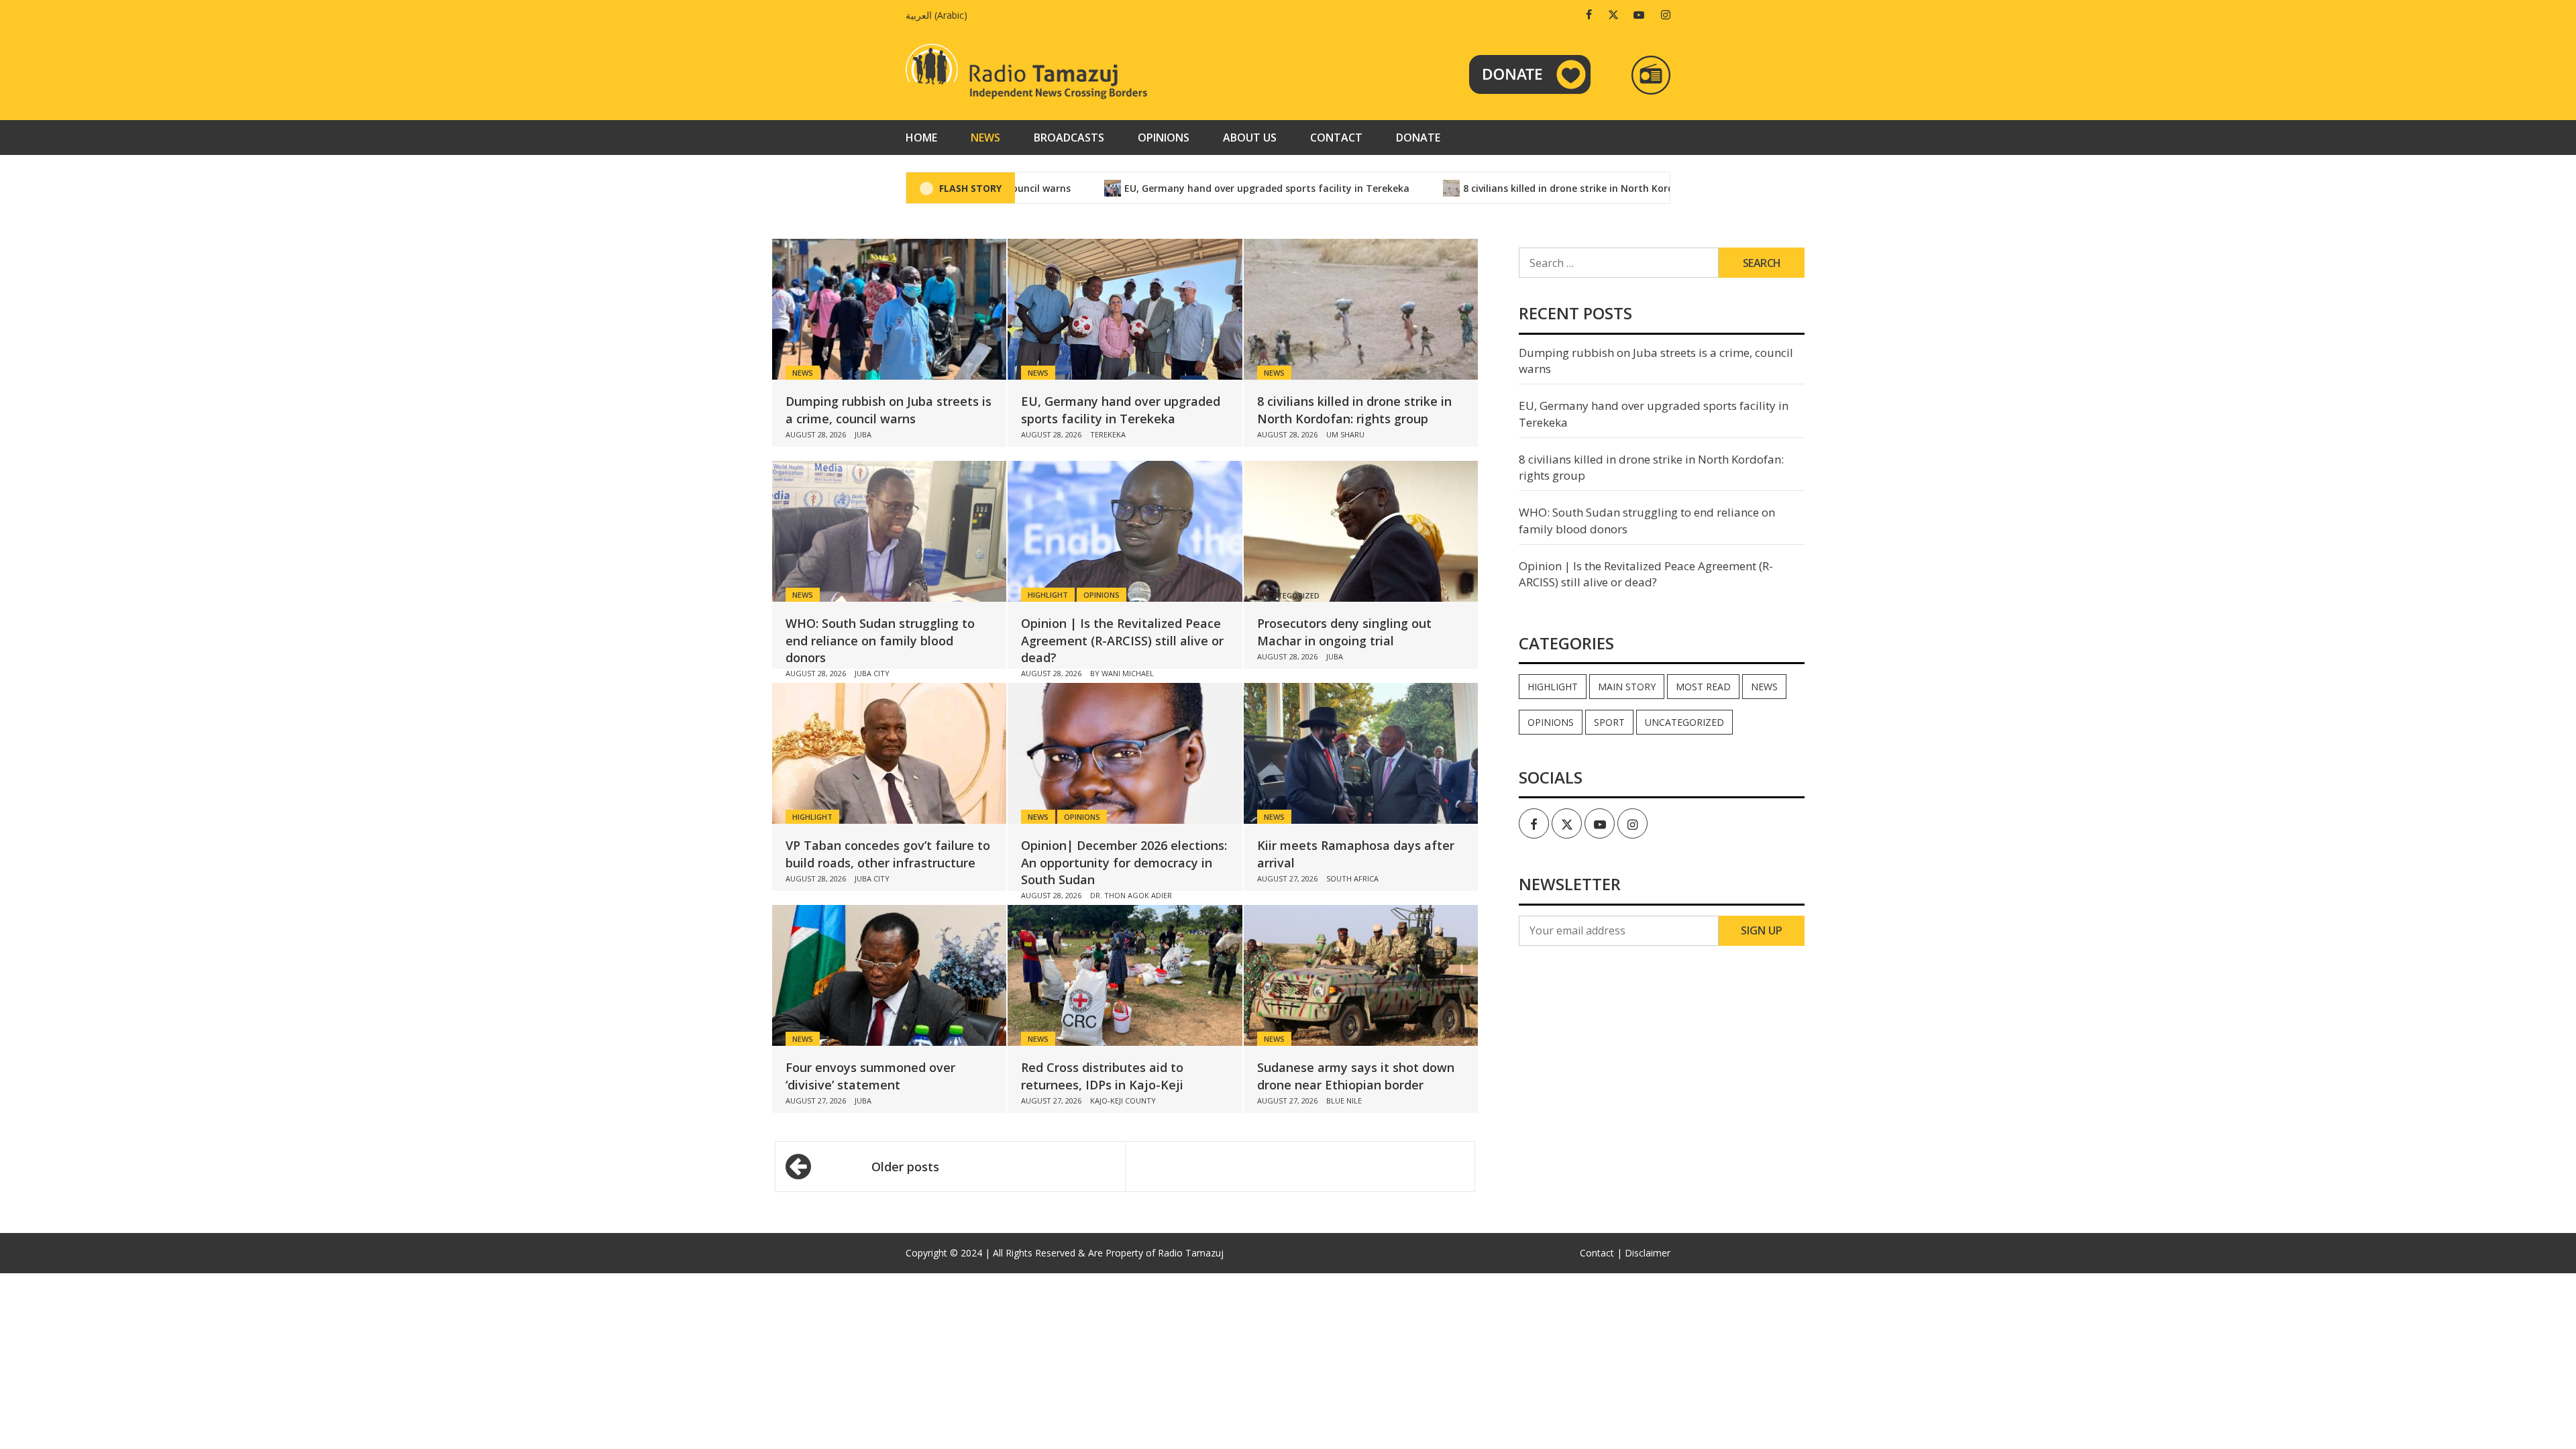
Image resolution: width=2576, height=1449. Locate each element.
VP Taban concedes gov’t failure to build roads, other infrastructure (888, 854)
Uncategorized (1684, 722)
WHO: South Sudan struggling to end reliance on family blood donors (880, 640)
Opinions (1164, 138)
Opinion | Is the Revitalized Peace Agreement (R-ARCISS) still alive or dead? (1122, 640)
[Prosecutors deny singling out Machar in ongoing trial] (1361, 531)
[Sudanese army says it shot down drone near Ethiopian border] (1361, 975)
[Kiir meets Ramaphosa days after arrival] (1361, 753)
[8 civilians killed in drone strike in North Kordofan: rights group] (1361, 309)
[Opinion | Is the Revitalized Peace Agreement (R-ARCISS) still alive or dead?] (1125, 531)
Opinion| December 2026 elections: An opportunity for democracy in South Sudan (1124, 862)
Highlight (1048, 595)
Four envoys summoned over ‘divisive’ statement (870, 1076)
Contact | (1601, 1253)
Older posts (905, 1167)
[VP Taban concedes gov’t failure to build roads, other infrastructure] (889, 753)
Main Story (1627, 687)
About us (1250, 138)
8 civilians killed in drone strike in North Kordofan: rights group (1550, 188)
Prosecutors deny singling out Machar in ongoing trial (1344, 632)
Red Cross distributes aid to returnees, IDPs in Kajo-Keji (1102, 1076)
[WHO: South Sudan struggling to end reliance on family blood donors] (889, 531)
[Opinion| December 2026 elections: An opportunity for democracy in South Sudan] (1125, 753)
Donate (1418, 138)
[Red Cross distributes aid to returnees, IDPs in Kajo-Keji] (1125, 975)
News (985, 138)
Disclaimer (1648, 1253)
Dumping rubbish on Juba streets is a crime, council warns (889, 410)
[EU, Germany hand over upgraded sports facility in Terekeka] (1125, 309)
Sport (1609, 722)
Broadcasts (1069, 138)
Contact (1336, 138)
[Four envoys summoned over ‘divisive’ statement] (889, 975)
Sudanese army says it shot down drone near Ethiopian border (1356, 1076)
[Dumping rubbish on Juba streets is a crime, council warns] (889, 309)
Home (921, 138)
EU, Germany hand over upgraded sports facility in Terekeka (1204, 188)
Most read (1703, 687)
